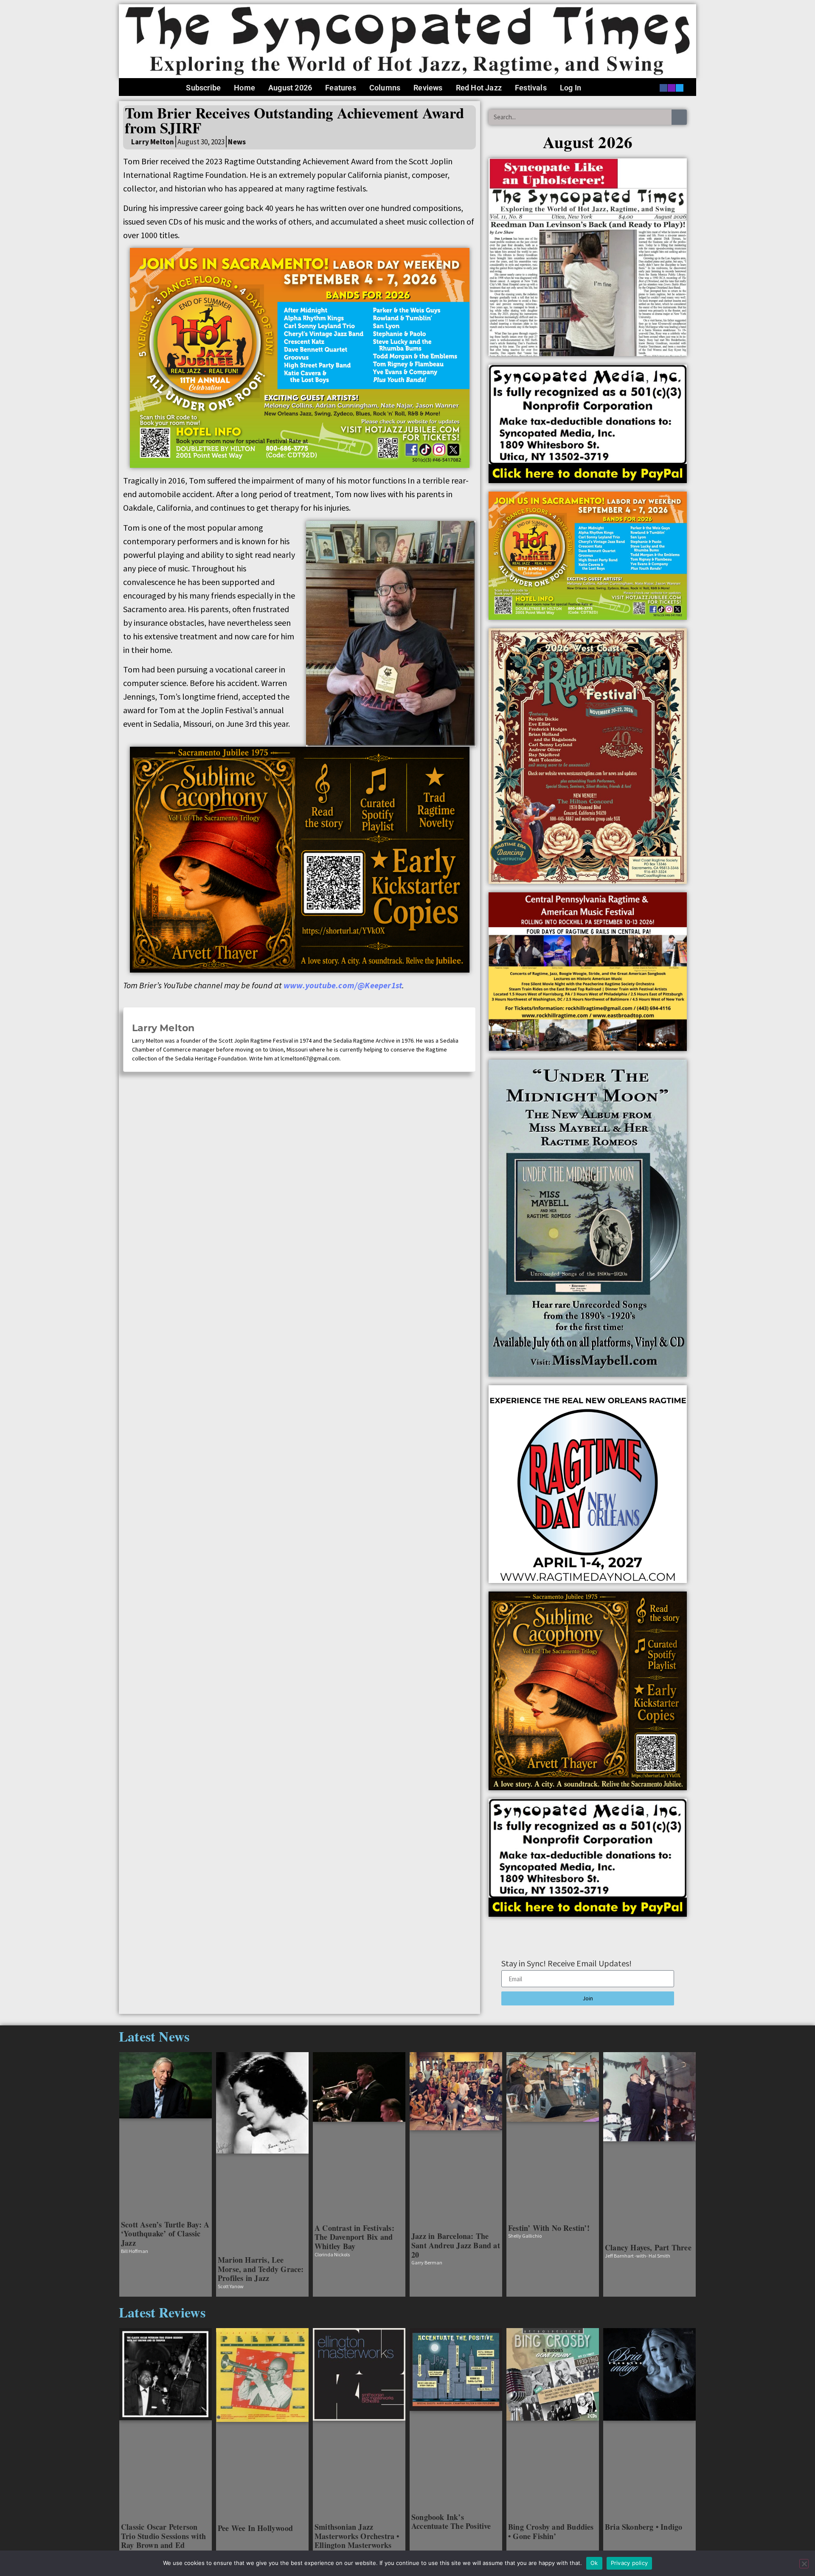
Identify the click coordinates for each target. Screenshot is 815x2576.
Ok (594, 2563)
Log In (570, 88)
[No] (804, 2564)
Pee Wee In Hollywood (255, 2528)
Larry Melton (163, 1028)
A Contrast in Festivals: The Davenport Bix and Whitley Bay (354, 2237)
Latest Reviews (162, 2312)
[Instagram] (672, 88)
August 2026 (290, 88)
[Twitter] (680, 88)
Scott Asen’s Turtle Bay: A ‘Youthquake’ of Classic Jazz (165, 2234)
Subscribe (203, 88)
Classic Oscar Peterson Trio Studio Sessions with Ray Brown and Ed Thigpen (163, 2541)
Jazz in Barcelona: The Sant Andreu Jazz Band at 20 (456, 2245)
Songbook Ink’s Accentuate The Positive (451, 2522)
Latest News (154, 2036)
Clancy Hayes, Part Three (648, 2247)
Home (244, 88)
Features (341, 88)
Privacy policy (630, 2563)
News (237, 142)
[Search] (679, 117)
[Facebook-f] (663, 88)
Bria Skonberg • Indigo (644, 2527)
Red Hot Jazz (479, 88)
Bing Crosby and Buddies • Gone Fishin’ (551, 2531)
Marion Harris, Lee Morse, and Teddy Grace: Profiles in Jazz (261, 2269)
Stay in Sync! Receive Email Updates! (566, 1964)
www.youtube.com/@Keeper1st (343, 985)
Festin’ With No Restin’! (549, 2228)
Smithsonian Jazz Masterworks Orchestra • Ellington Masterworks (357, 2536)
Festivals (531, 88)
